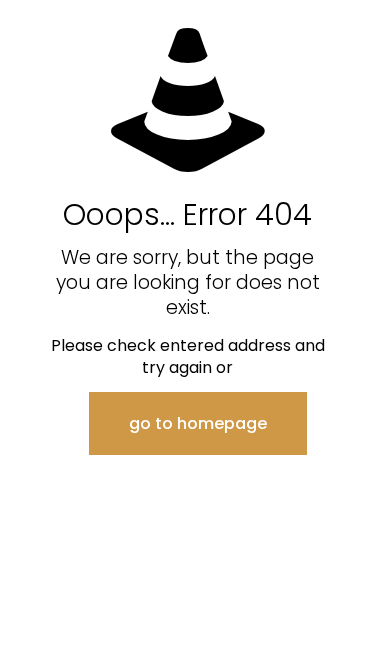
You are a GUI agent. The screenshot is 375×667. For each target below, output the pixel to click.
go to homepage (198, 423)
